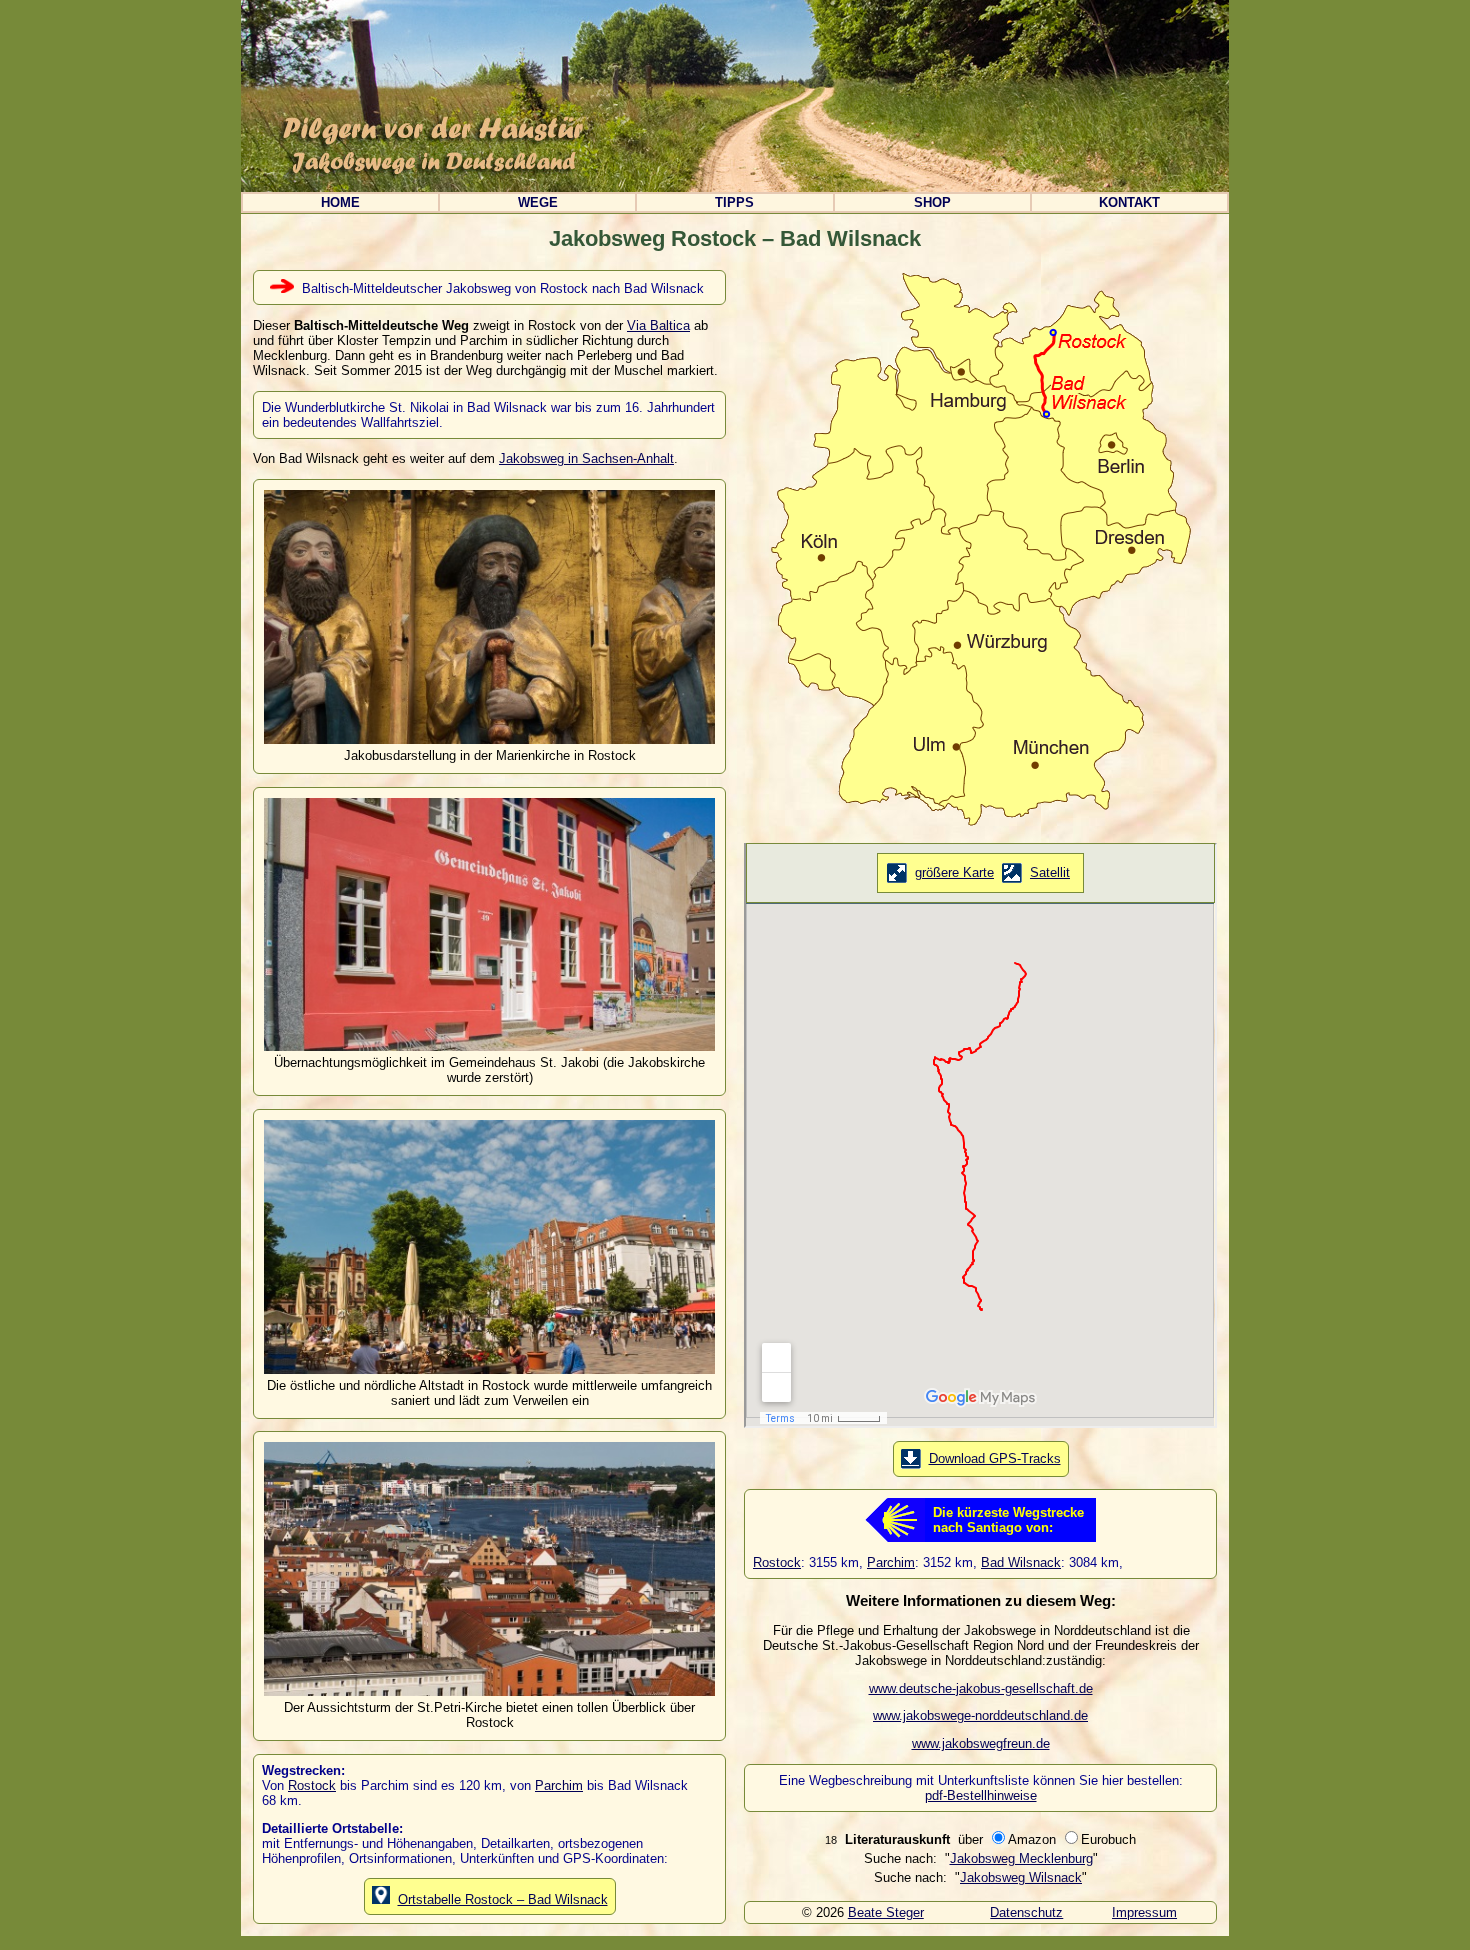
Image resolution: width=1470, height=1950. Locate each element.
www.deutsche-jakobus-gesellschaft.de (981, 1688)
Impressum (1144, 1912)
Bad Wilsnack (1021, 1562)
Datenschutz (1026, 1912)
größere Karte (954, 872)
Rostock (312, 1785)
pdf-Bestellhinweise (981, 1795)
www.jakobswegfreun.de (981, 1743)
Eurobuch (1108, 1839)
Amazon (1034, 1839)
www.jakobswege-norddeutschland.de (980, 1715)
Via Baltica (658, 325)
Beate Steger (886, 1912)
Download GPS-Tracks (995, 1458)
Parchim (559, 1785)
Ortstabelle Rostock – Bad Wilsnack (503, 1899)
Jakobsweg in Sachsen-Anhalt (586, 458)
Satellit (1050, 872)
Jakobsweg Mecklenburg (1021, 1858)
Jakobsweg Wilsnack (1021, 1877)
